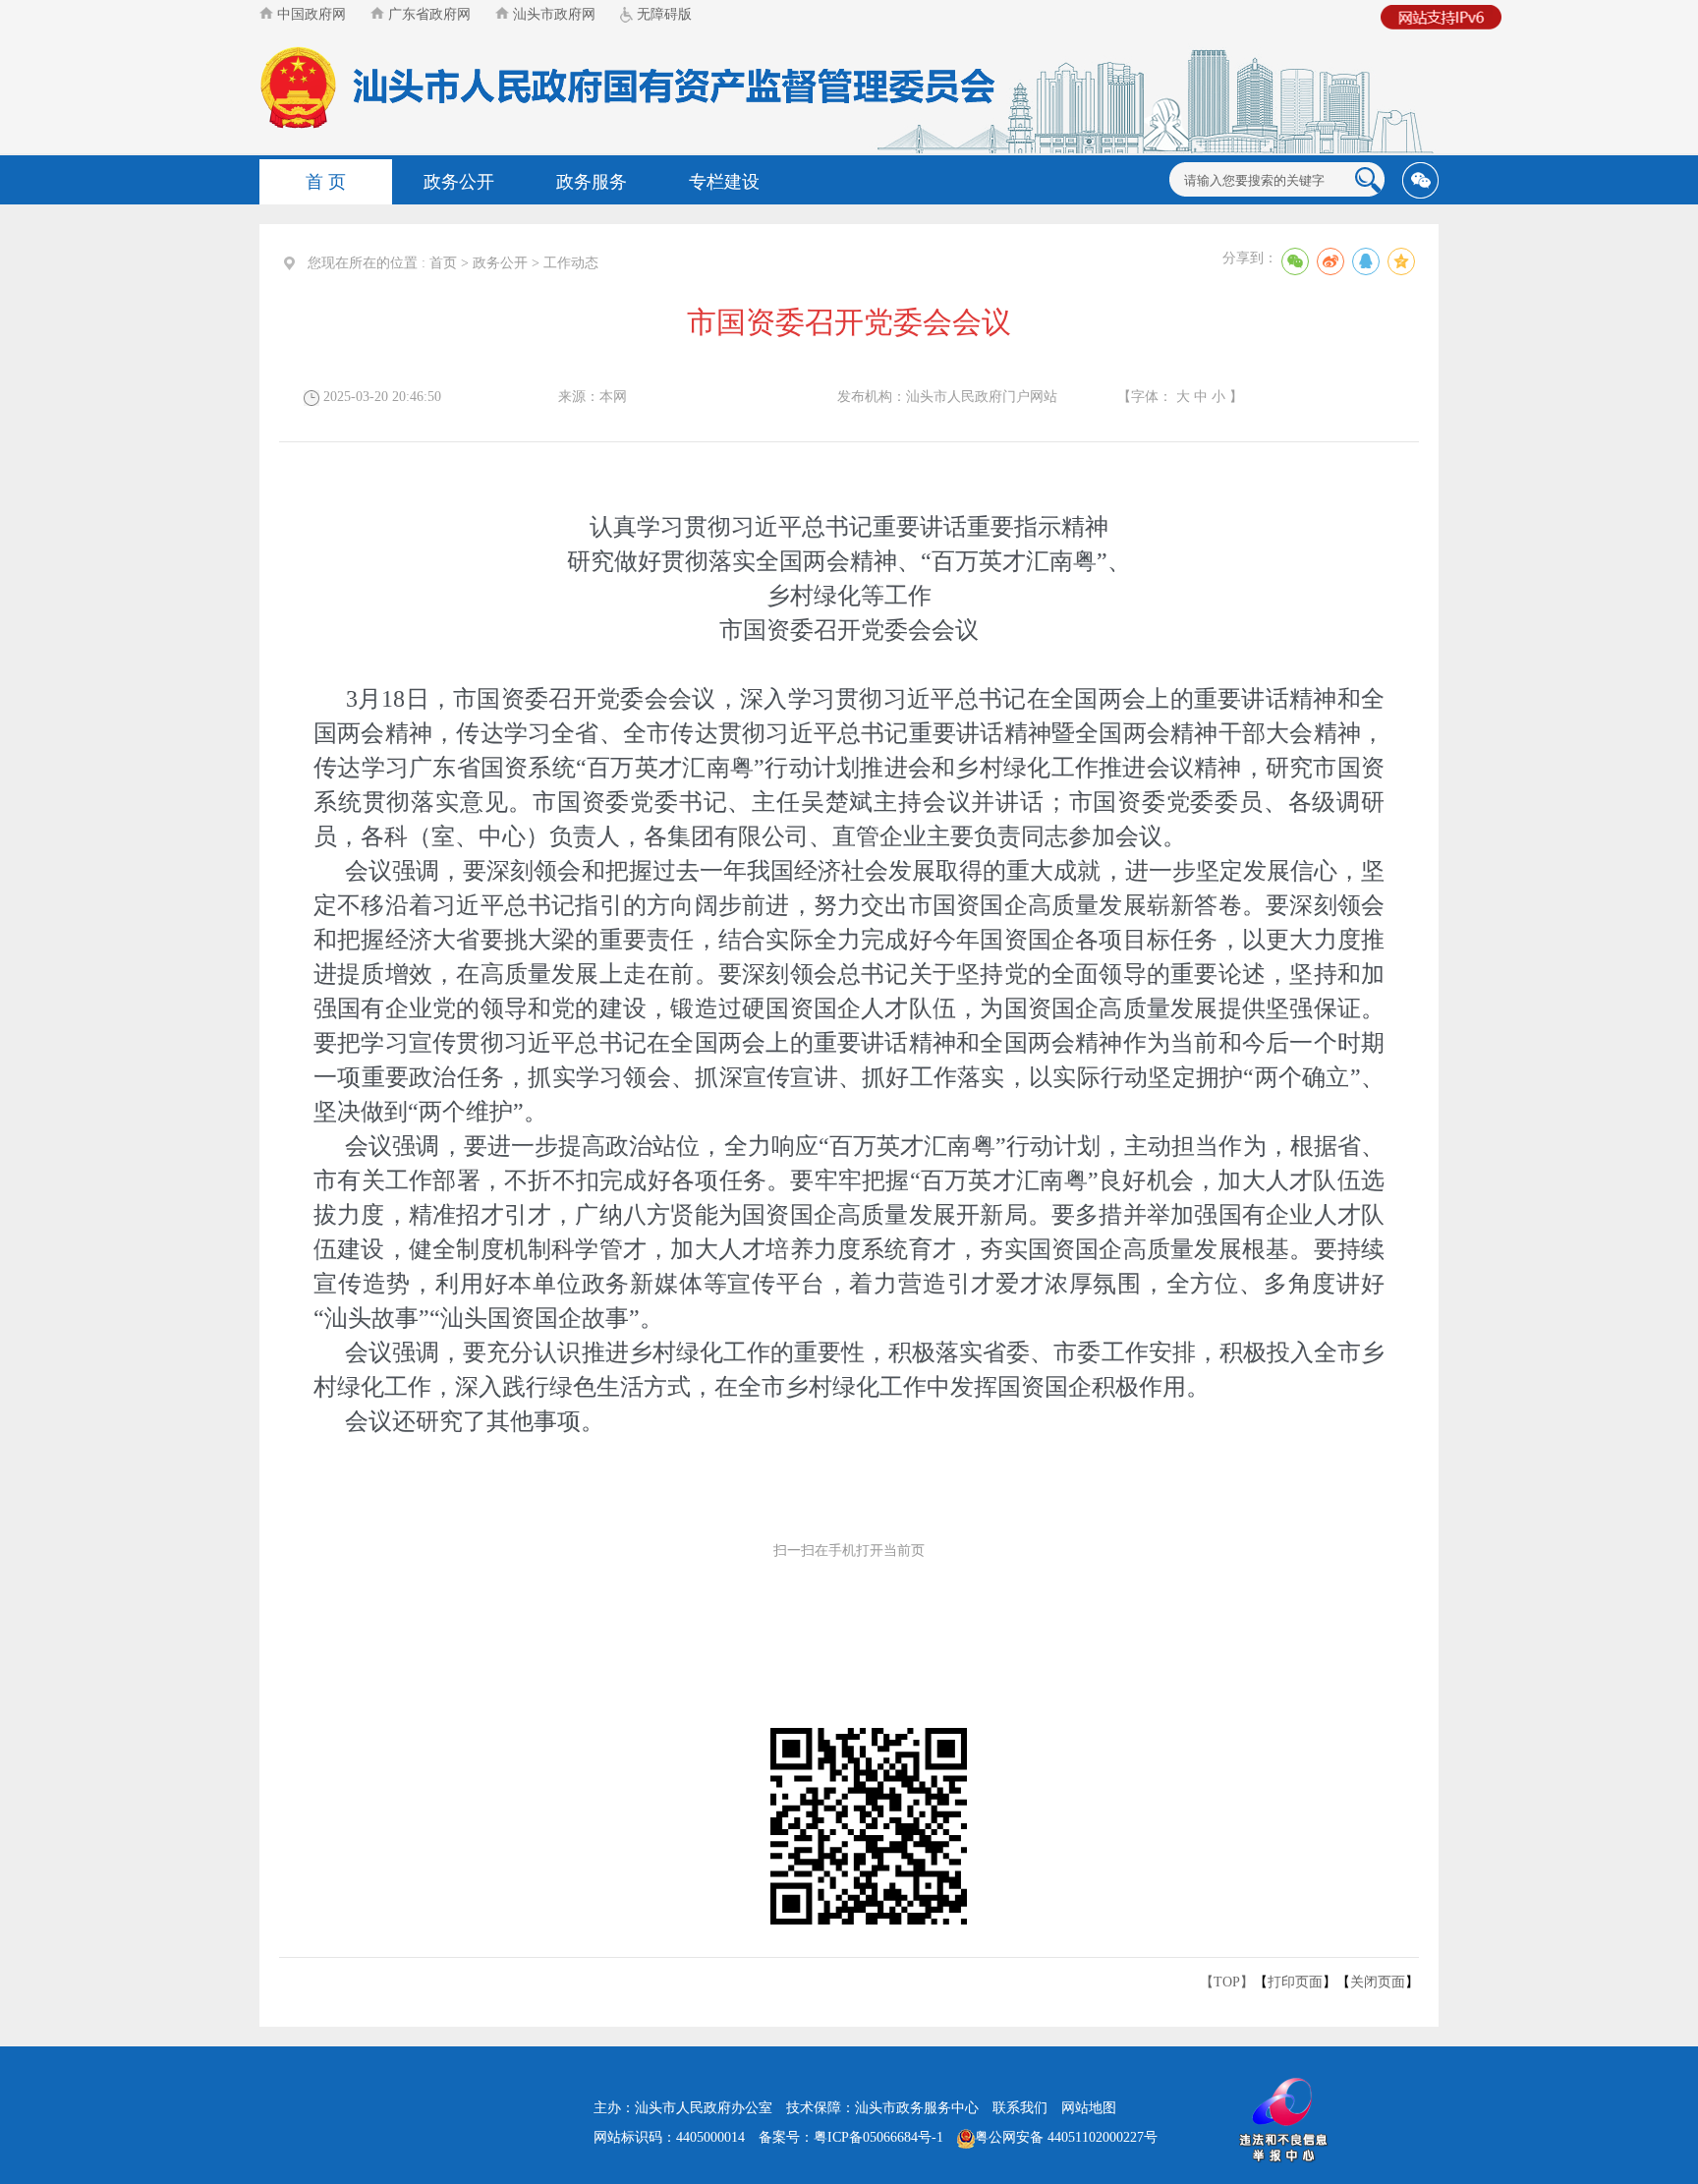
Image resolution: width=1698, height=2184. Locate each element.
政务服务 (592, 182)
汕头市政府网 (552, 14)
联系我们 (1020, 2108)
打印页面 (1295, 1982)
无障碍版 (662, 14)
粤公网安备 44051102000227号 (1066, 2137)
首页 (443, 263)
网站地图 (1089, 2108)
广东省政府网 (427, 14)
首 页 (326, 182)
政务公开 (459, 182)
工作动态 (571, 263)
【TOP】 (1227, 1982)
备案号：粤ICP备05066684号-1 (851, 2137)
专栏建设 (724, 182)
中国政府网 (310, 14)
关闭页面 (1378, 1982)
